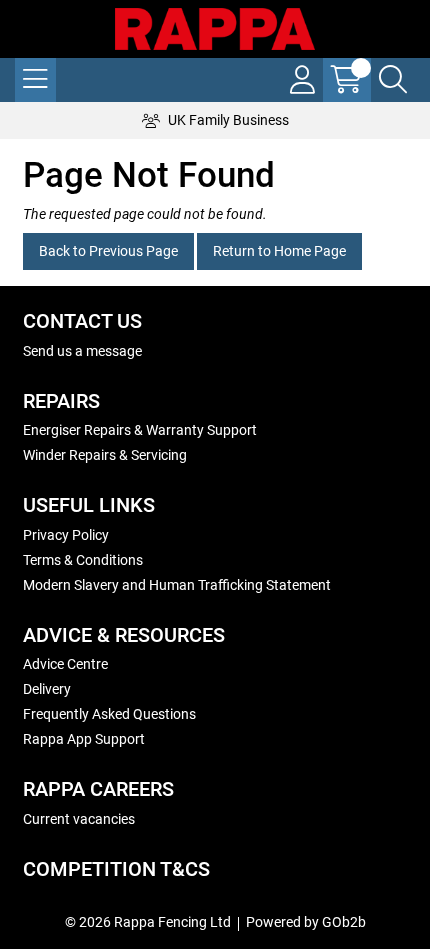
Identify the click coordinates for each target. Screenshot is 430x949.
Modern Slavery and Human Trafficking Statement (177, 585)
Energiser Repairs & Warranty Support (140, 430)
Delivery (47, 689)
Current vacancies (79, 819)
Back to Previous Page (108, 251)
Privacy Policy (66, 535)
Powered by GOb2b (306, 922)
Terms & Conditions (83, 560)
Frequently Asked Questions (109, 714)
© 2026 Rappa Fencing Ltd (148, 922)
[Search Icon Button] (393, 80)
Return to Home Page (279, 251)
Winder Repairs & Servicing (105, 455)
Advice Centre (65, 664)
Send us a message (82, 351)
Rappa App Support (84, 739)
